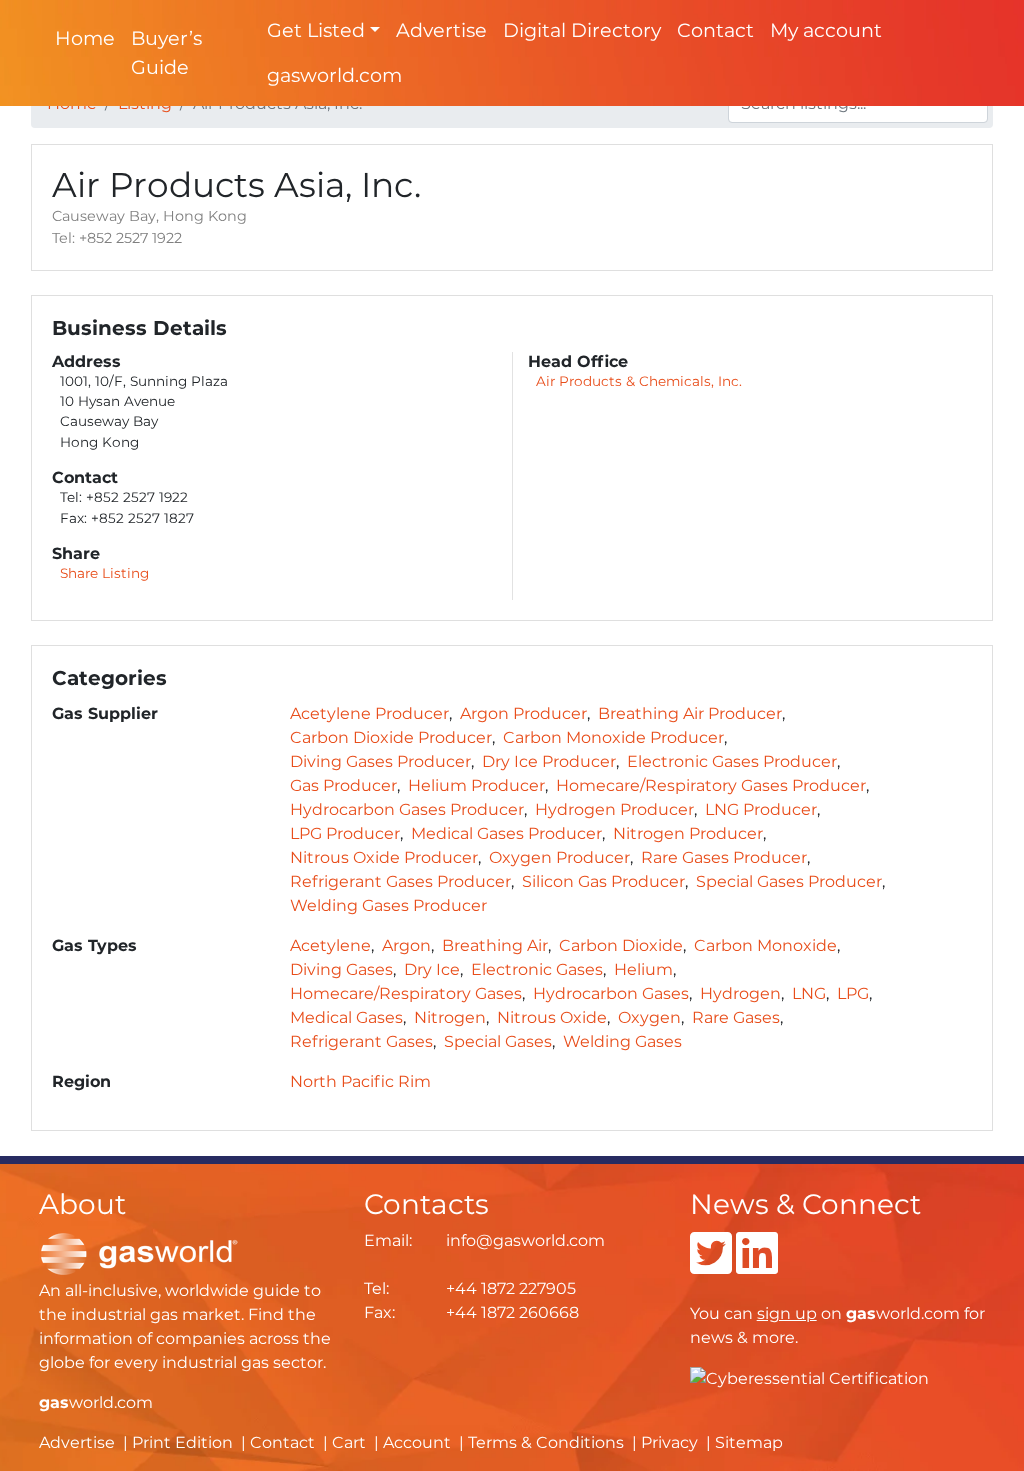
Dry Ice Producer (549, 761)
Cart (349, 1442)
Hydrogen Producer (614, 809)
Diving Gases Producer (380, 761)
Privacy (669, 1442)
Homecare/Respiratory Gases (406, 993)
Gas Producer (343, 785)
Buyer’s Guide (166, 52)
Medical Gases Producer (506, 833)
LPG (853, 993)
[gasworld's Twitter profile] (711, 1265)
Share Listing (104, 573)
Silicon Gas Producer (603, 881)
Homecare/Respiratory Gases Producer (711, 785)
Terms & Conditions (546, 1442)
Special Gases (498, 1041)
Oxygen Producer (559, 857)
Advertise (441, 30)
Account (417, 1442)
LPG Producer (345, 833)
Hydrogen (740, 993)
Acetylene (330, 945)
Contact (715, 30)
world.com (96, 1402)
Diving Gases (341, 969)
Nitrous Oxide (552, 1017)
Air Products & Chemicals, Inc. (639, 381)
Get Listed (316, 30)
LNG (809, 993)
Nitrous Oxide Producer (384, 857)
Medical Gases (346, 1017)
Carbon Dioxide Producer (391, 737)
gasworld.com (334, 75)
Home (85, 38)
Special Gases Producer (789, 881)
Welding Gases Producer (388, 905)
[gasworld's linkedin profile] (757, 1265)
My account (826, 30)
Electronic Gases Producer (732, 761)
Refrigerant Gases (361, 1041)
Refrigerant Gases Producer (400, 881)
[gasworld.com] (139, 1253)
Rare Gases (736, 1017)
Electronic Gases (537, 969)
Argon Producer (523, 713)
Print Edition (182, 1442)
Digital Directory (582, 30)
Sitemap (749, 1442)
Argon (406, 945)
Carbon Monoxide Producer (613, 737)
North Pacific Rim (360, 1081)
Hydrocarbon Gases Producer (407, 809)
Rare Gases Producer (724, 857)
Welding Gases (622, 1041)
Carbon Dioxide (621, 945)
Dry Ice (432, 969)
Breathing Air (495, 945)
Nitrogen (450, 1017)
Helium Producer (476, 785)
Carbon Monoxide (765, 945)
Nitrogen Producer (688, 833)
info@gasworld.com (525, 1240)
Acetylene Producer (369, 713)
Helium (643, 969)
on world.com (858, 1313)
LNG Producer (761, 809)
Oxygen (649, 1017)
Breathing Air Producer (690, 713)
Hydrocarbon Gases (611, 993)
